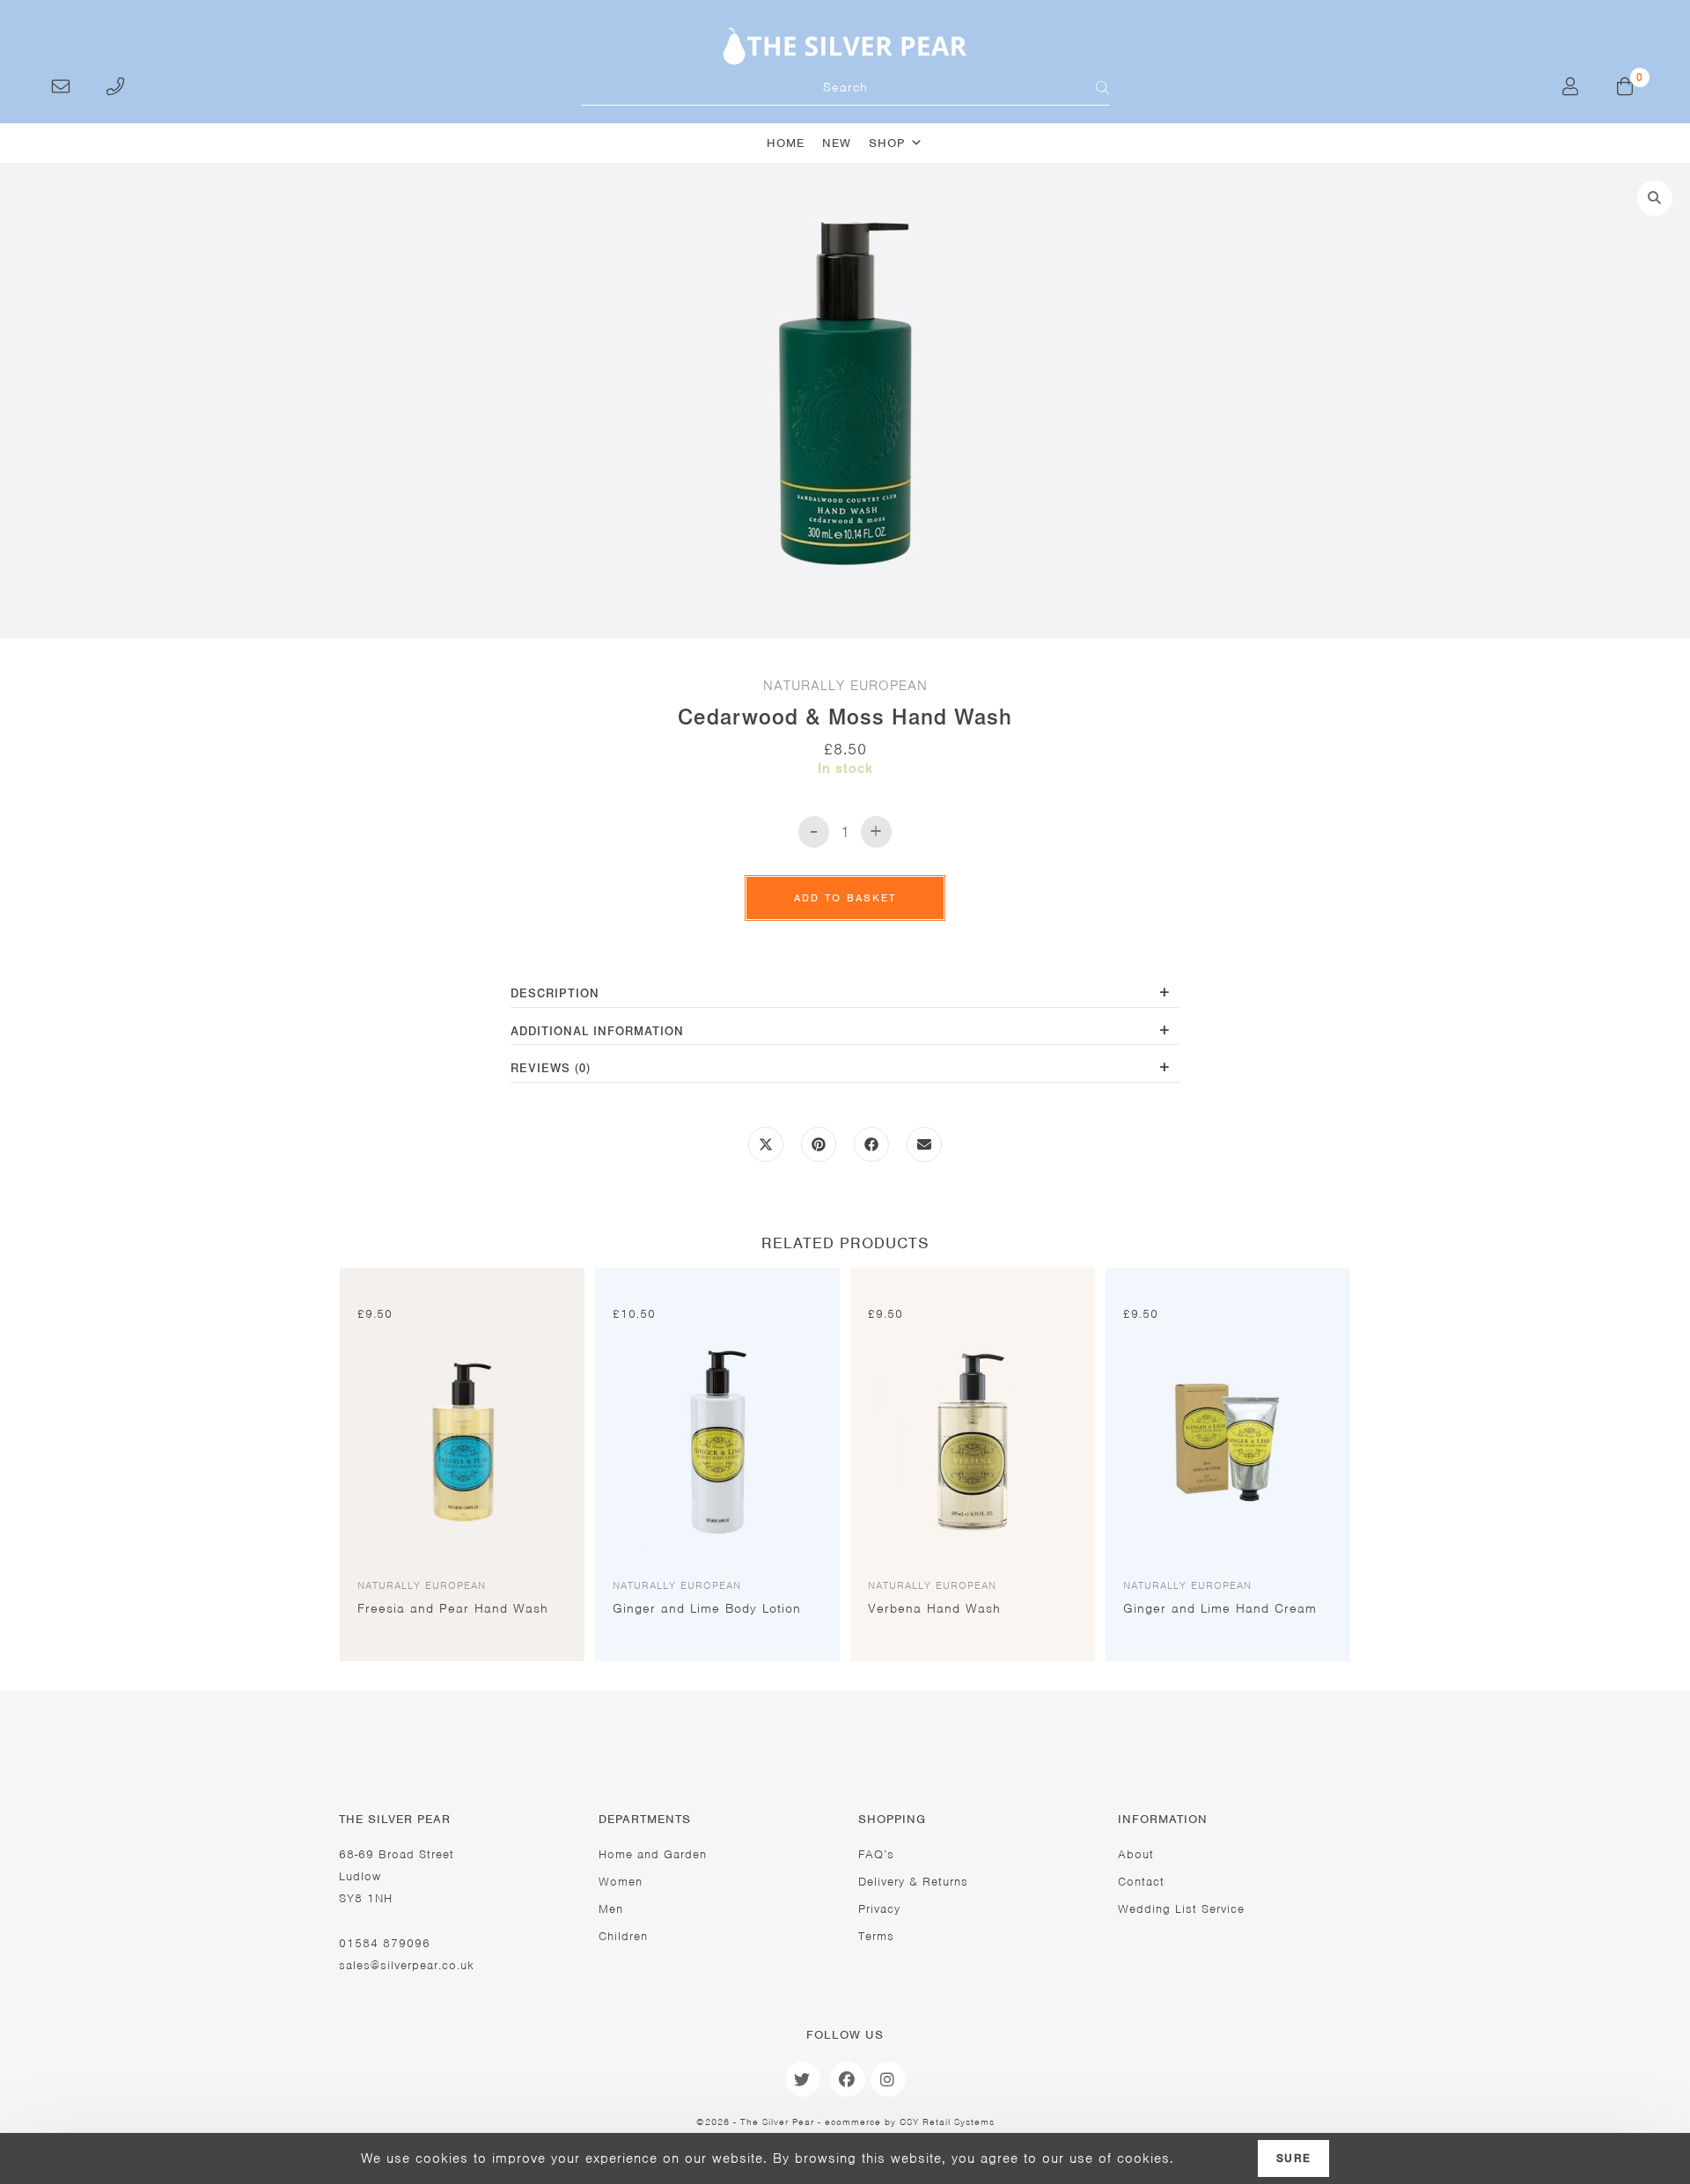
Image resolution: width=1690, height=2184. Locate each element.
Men (611, 1909)
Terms (876, 1936)
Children (623, 1936)
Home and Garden (653, 1854)
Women (621, 1882)
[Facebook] (848, 2079)
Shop (887, 143)
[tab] (845, 995)
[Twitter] (803, 2079)
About (1136, 1854)
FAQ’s (876, 1854)
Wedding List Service (1181, 1909)
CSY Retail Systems (947, 2121)
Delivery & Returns (913, 1882)
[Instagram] (888, 2079)
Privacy (879, 1909)
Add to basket (845, 898)
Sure (1293, 2158)
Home (786, 143)
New (837, 143)
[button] (1655, 198)
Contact (1141, 1882)
